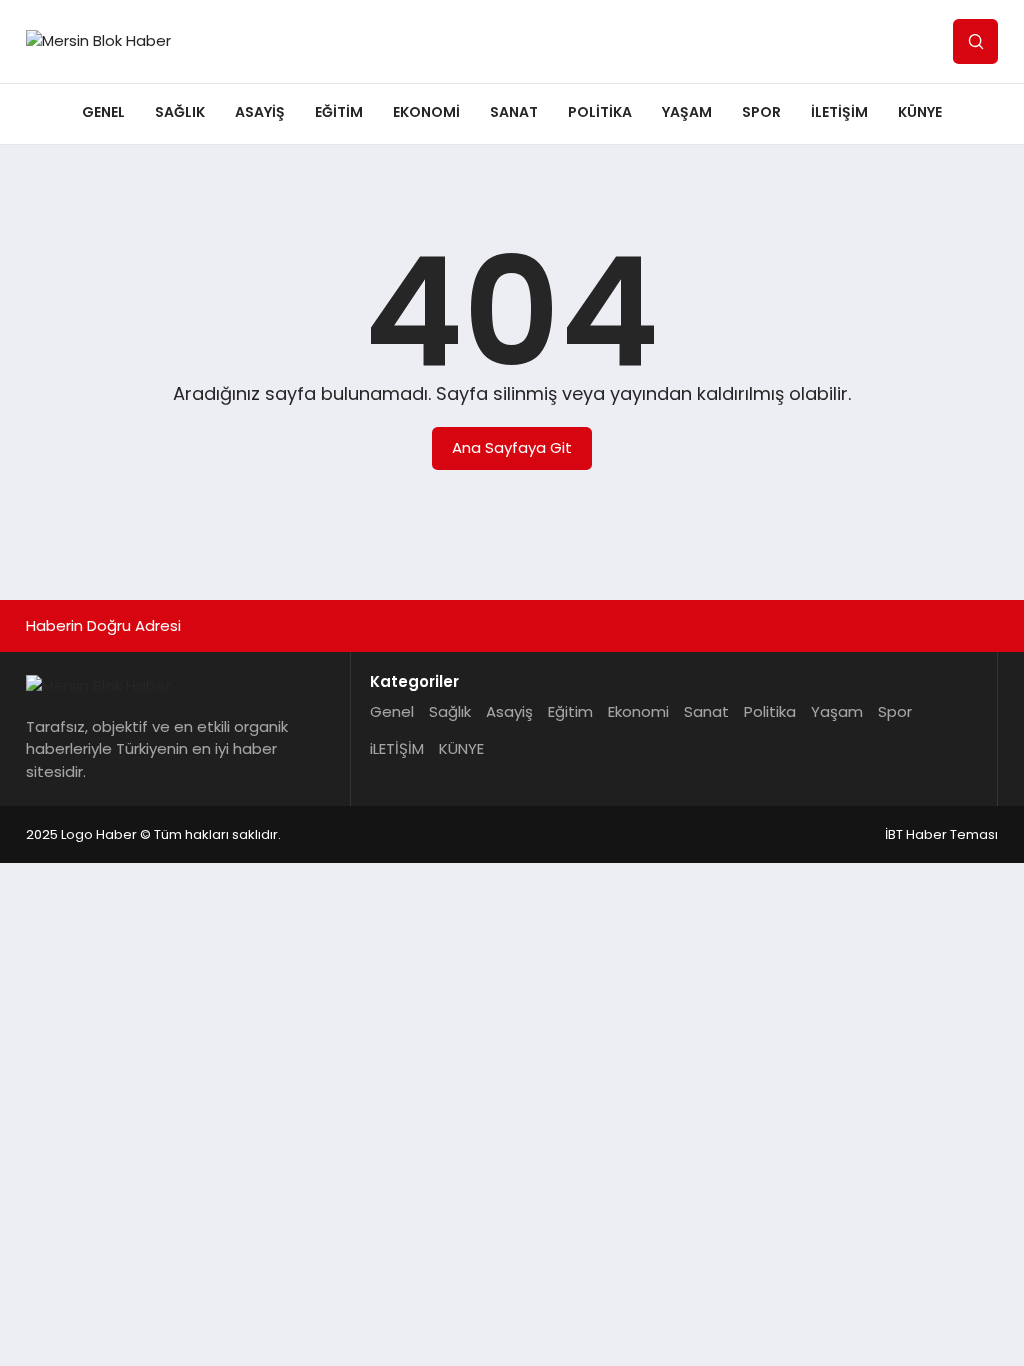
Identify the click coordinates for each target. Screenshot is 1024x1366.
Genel (103, 112)
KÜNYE (920, 112)
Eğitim (339, 112)
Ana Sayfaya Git (512, 447)
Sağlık (180, 112)
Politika (600, 112)
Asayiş (260, 112)
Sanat (514, 112)
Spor (761, 112)
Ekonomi (426, 112)
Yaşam (687, 112)
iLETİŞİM (839, 112)
